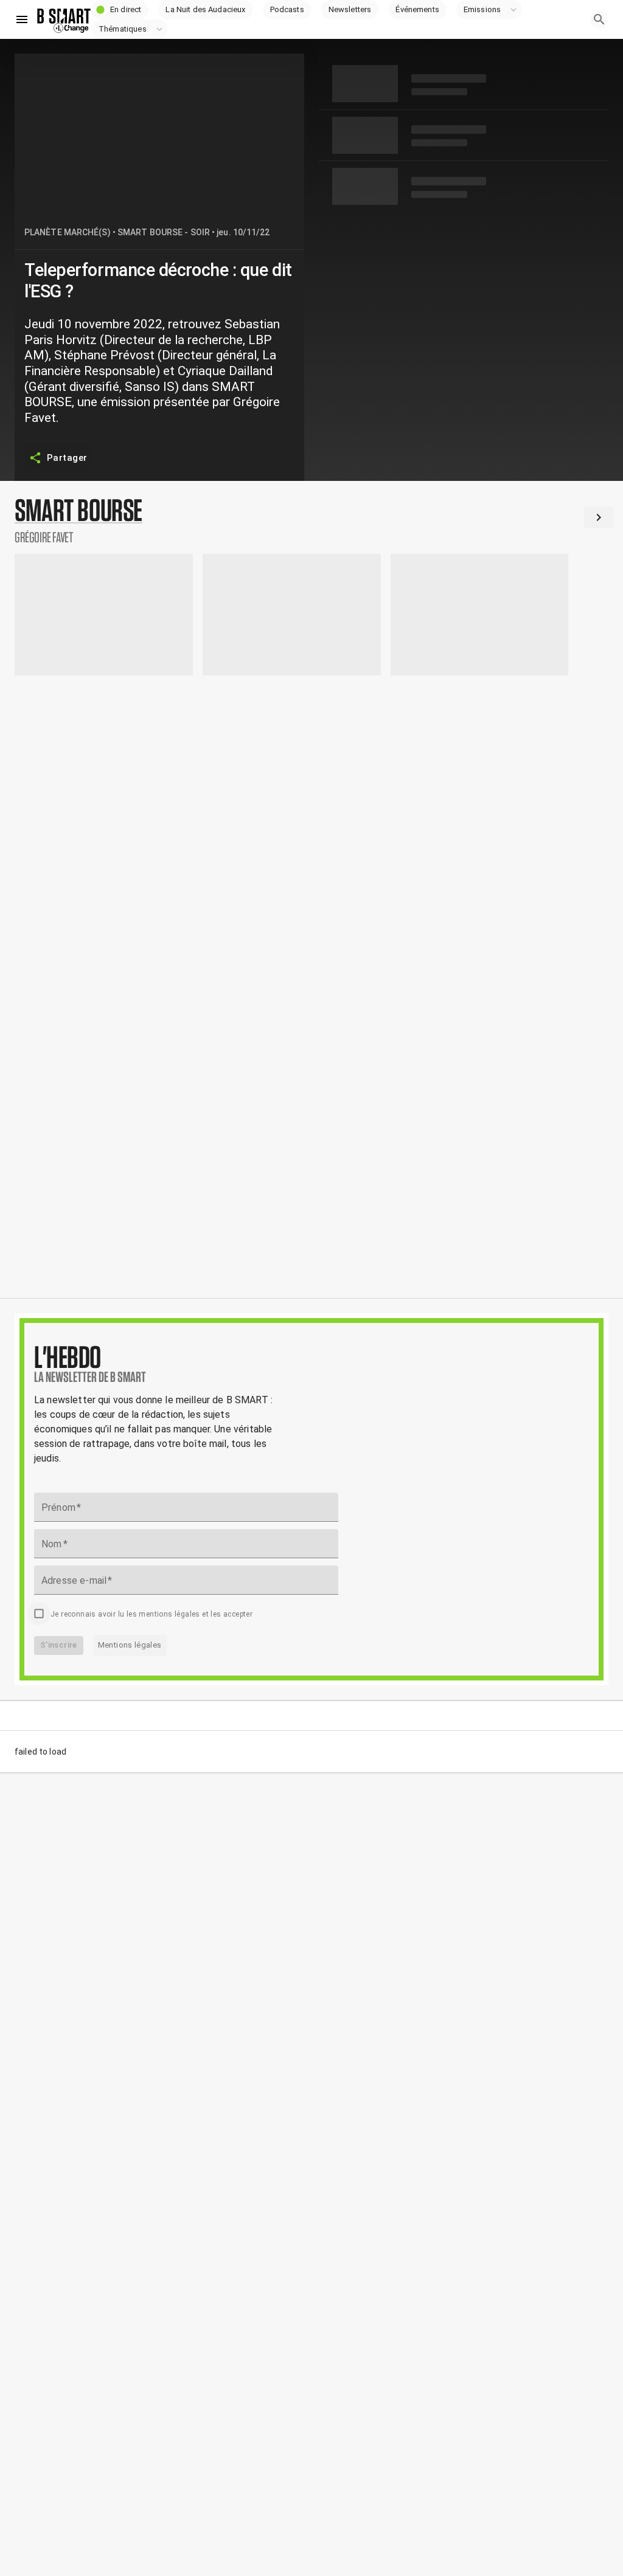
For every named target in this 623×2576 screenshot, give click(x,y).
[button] (120, 10)
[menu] (22, 19)
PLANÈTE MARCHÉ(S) (68, 232)
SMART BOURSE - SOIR (164, 232)
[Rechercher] (599, 19)
